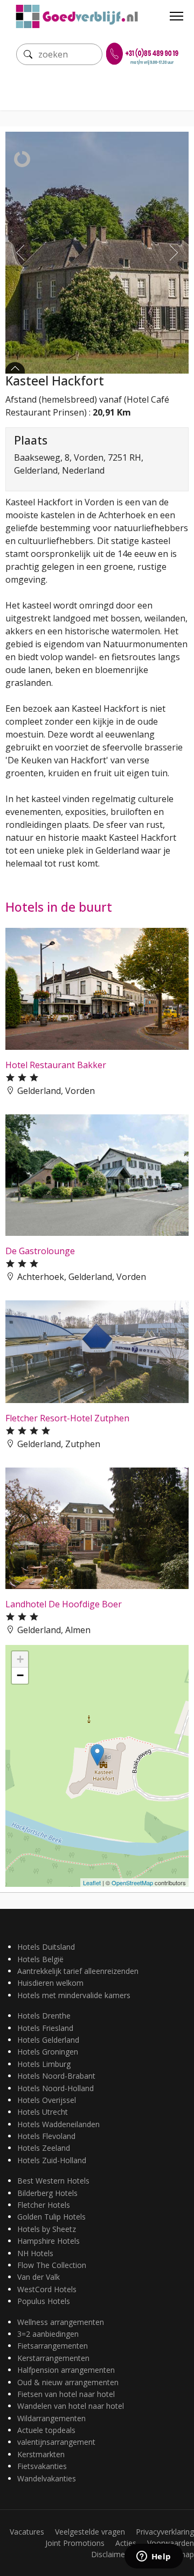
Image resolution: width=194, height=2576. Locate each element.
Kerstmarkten (41, 2454)
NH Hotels (35, 2253)
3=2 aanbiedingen (48, 2334)
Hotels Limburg (44, 2064)
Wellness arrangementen (61, 2322)
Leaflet (92, 1883)
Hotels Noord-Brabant (56, 2076)
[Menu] (176, 16)
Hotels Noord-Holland (56, 2088)
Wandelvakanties (47, 2478)
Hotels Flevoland (46, 2136)
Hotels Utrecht (43, 2112)
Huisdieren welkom (50, 1983)
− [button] (20, 1675)
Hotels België (40, 1959)
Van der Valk (39, 2277)
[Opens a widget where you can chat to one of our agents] (154, 2557)
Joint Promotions (75, 2543)
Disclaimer (109, 2554)
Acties (126, 2543)
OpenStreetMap (132, 1883)
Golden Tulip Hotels (51, 2217)
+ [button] (20, 1659)
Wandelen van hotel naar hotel (71, 2406)
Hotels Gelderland (48, 2040)
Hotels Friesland (45, 2028)
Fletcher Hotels (44, 2205)
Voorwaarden (171, 2543)
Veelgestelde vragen (90, 2532)
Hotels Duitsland (46, 1947)
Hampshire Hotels (48, 2241)
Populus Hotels (44, 2301)
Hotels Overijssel (47, 2100)
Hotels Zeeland (44, 2148)
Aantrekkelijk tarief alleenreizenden (78, 1971)
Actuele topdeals (46, 2430)
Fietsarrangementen (53, 2346)
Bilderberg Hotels (47, 2193)
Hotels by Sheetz (47, 2229)
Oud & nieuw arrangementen (68, 2382)
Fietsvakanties (42, 2466)
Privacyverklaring (165, 2532)
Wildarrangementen (51, 2418)
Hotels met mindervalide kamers (74, 1995)
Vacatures (27, 2532)
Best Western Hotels (53, 2181)
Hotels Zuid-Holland (52, 2160)
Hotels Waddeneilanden (58, 2124)
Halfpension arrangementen (66, 2370)
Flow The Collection (52, 2265)
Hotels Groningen (48, 2052)
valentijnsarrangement (56, 2442)
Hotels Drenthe (44, 2016)
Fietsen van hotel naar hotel (66, 2394)
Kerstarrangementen (53, 2358)
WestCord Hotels (47, 2289)
